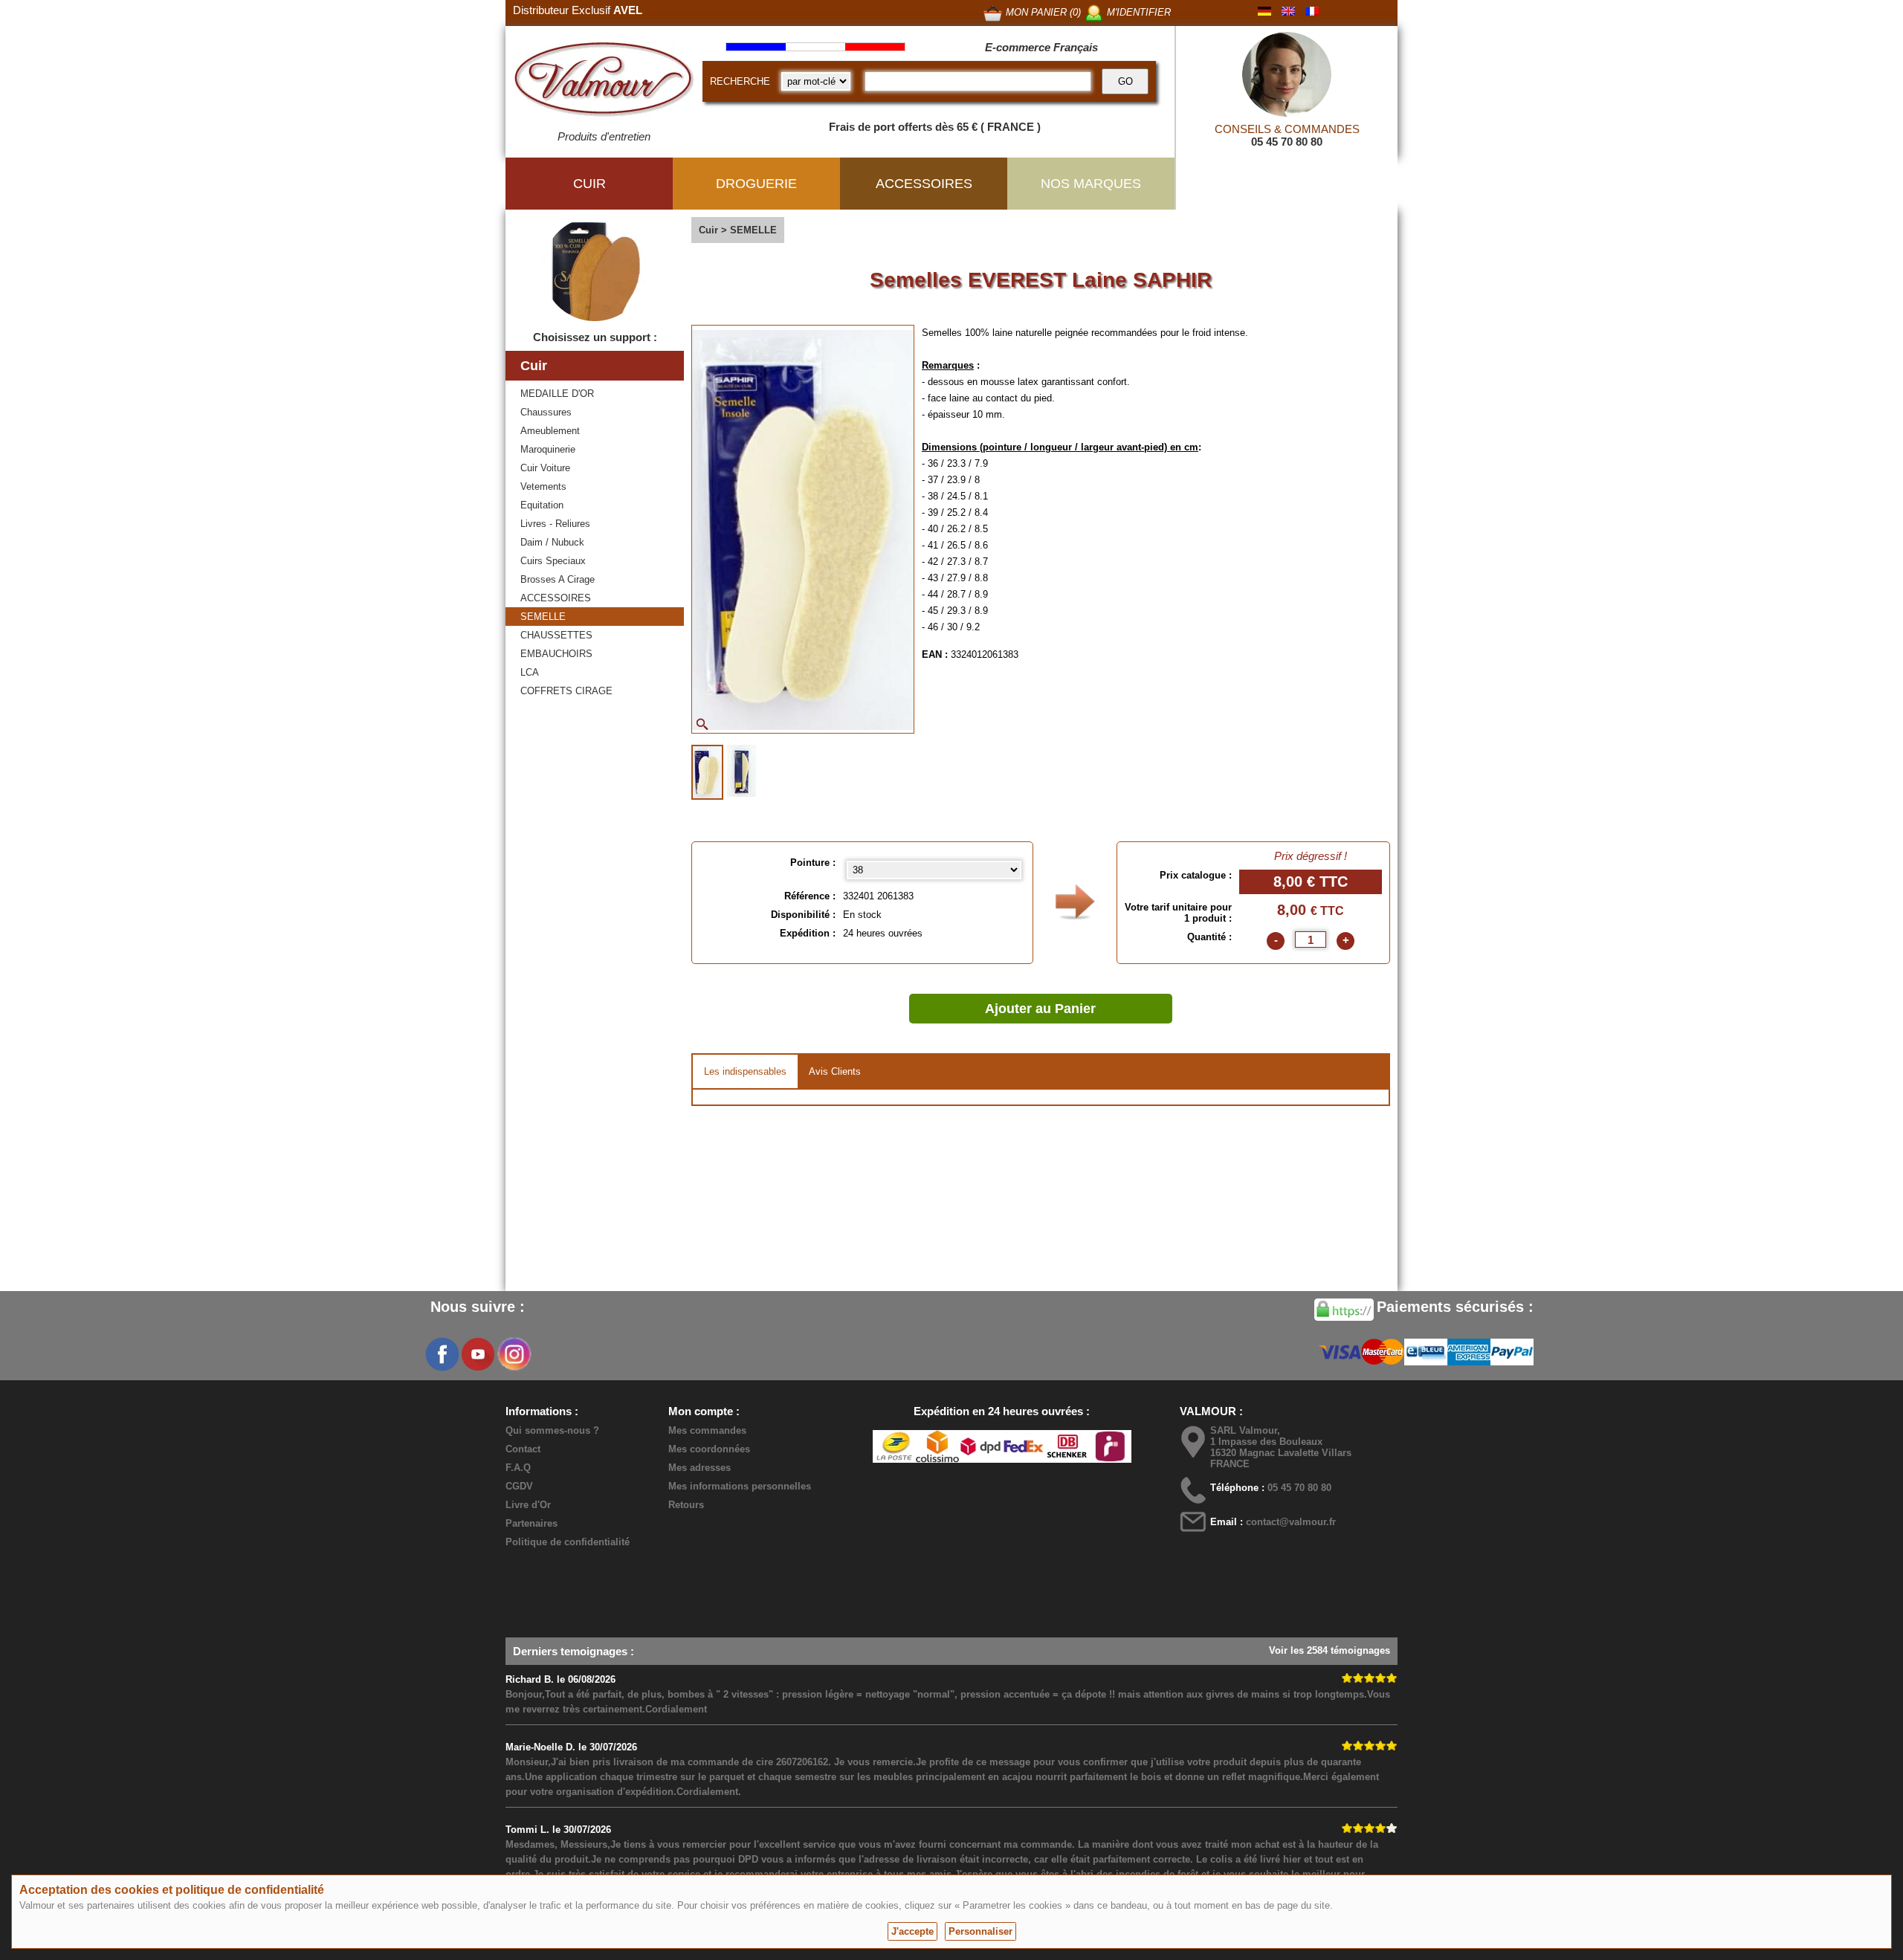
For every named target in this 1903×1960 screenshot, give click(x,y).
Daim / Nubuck (552, 542)
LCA (530, 672)
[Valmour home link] (604, 82)
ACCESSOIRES (556, 598)
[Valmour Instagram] (514, 1354)
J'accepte (912, 1931)
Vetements (543, 486)
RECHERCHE (740, 81)
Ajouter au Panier (1040, 1009)
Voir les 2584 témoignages (1329, 1650)
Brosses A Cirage (558, 579)
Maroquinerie (548, 449)
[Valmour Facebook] (442, 1354)
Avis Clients (835, 1071)
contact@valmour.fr (1291, 1522)
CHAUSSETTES (556, 635)
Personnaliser (980, 1931)
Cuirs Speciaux (553, 561)
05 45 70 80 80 (1287, 142)
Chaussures (546, 412)
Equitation (542, 505)
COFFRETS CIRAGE (566, 691)
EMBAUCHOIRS (556, 654)
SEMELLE (543, 617)
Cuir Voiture (545, 468)
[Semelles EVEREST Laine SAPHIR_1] (707, 772)
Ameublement (550, 431)
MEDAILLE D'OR (557, 394)
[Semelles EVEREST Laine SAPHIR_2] (742, 771)
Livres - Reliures (555, 524)
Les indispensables (745, 1071)
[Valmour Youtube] (478, 1354)
